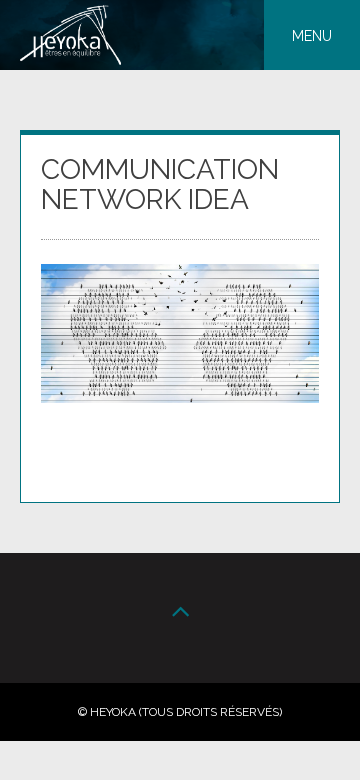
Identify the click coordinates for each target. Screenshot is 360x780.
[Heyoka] (70, 59)
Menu (312, 36)
